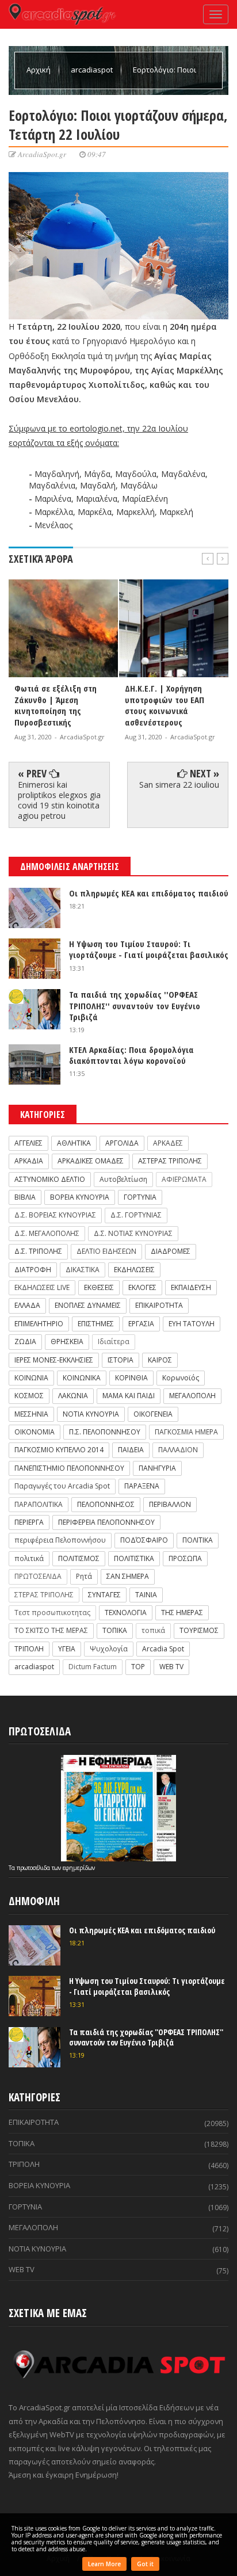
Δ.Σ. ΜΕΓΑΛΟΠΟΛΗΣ (47, 1233)
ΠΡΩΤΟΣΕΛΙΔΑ (38, 1576)
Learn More (104, 2564)
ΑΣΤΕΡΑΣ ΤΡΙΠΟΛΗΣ (170, 1161)
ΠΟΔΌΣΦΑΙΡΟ (144, 1540)
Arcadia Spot (163, 1649)
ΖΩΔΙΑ (25, 1342)
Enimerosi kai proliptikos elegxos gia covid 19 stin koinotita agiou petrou (59, 800)
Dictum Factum (93, 1667)
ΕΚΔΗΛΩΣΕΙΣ (134, 1270)
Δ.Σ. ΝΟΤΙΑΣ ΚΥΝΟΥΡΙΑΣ (133, 1233)
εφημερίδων (79, 1868)
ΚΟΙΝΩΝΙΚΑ (82, 1378)
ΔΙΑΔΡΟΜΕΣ (171, 1251)
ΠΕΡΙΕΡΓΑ (29, 1522)
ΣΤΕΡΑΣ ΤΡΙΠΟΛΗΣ (44, 1595)
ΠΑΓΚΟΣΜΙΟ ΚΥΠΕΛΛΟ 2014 (59, 1450)
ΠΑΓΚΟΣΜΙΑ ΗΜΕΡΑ (186, 1432)
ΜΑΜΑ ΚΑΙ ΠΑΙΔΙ (129, 1396)
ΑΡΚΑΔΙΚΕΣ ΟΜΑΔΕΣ (91, 1161)
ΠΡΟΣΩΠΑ (185, 1558)
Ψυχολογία (109, 1649)
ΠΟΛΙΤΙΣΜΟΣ (79, 1558)
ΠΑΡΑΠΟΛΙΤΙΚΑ (39, 1504)
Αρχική (39, 70)
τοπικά (153, 1630)
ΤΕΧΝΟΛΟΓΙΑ (126, 1613)
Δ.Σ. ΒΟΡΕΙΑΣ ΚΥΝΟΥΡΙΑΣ (55, 1215)
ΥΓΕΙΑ (67, 1649)
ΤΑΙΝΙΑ (146, 1595)
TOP (138, 1667)
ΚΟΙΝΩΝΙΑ (31, 1378)
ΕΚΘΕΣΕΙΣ (99, 1287)
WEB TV (171, 1667)
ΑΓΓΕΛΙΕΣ (28, 1143)
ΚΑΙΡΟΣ (160, 1360)
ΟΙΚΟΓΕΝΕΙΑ (153, 1414)
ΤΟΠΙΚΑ (115, 1630)
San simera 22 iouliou (179, 785)
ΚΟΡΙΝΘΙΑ (131, 1378)
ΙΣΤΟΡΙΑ (121, 1360)
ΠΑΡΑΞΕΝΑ (142, 1486)
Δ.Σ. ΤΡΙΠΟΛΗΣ (38, 1251)
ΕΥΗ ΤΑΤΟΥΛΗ (192, 1324)
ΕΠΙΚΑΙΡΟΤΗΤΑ (159, 1305)
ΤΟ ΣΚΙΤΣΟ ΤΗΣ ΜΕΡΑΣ (51, 1630)
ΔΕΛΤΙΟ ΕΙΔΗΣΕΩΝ (106, 1251)
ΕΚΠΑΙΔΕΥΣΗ (191, 1287)
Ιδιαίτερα (114, 1342)
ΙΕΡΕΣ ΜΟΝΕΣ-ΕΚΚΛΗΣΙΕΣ (54, 1360)
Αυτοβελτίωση (123, 1179)
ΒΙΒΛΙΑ (25, 1197)
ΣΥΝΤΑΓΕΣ (104, 1595)
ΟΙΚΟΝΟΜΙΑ (35, 1432)
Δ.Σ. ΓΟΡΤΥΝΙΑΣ (136, 1215)
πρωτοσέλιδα (34, 1868)
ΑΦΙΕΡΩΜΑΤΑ (184, 1179)
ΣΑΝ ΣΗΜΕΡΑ (128, 1576)
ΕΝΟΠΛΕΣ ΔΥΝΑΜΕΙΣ (88, 1305)
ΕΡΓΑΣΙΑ (141, 1324)
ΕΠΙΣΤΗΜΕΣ (96, 1324)
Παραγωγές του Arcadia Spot (62, 1486)
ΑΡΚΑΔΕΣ (168, 1143)
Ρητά (84, 1576)
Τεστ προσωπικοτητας (52, 1613)
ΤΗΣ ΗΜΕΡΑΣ (182, 1613)
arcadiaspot (93, 70)
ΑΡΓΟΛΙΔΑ (122, 1143)
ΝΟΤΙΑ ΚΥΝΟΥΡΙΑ (91, 1414)
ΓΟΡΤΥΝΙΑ (140, 1197)
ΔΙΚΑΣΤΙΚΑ (83, 1270)
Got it (145, 2564)
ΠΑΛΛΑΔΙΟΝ (178, 1450)
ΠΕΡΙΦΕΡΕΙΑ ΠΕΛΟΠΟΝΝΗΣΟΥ (106, 1522)
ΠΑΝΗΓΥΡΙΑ (157, 1468)
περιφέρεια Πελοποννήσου (60, 1540)
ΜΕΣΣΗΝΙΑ (31, 1414)
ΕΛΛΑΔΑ (27, 1305)
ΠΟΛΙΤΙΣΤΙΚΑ (134, 1558)
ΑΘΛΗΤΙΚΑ (74, 1143)
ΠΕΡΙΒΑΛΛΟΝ (170, 1504)
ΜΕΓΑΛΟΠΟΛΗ (192, 1396)
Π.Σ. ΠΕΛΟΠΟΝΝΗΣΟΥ (105, 1432)
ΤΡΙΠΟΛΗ (29, 1649)
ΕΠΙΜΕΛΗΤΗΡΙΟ (39, 1324)
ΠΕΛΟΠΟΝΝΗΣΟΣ (106, 1504)
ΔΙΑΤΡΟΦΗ (33, 1270)
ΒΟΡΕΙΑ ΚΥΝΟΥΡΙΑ (80, 1197)
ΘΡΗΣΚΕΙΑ (67, 1342)
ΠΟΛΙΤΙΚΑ (198, 1540)
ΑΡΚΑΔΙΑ (29, 1161)
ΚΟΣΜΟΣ (29, 1396)
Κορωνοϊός (181, 1378)
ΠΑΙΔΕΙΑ (131, 1450)
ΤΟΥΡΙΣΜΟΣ (199, 1630)
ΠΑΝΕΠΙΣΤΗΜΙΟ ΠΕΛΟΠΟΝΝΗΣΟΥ (69, 1468)
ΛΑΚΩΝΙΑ (73, 1396)
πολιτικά (29, 1558)
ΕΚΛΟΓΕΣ (142, 1287)
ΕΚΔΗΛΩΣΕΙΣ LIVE (42, 1287)
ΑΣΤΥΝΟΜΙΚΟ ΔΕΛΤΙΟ (50, 1179)
